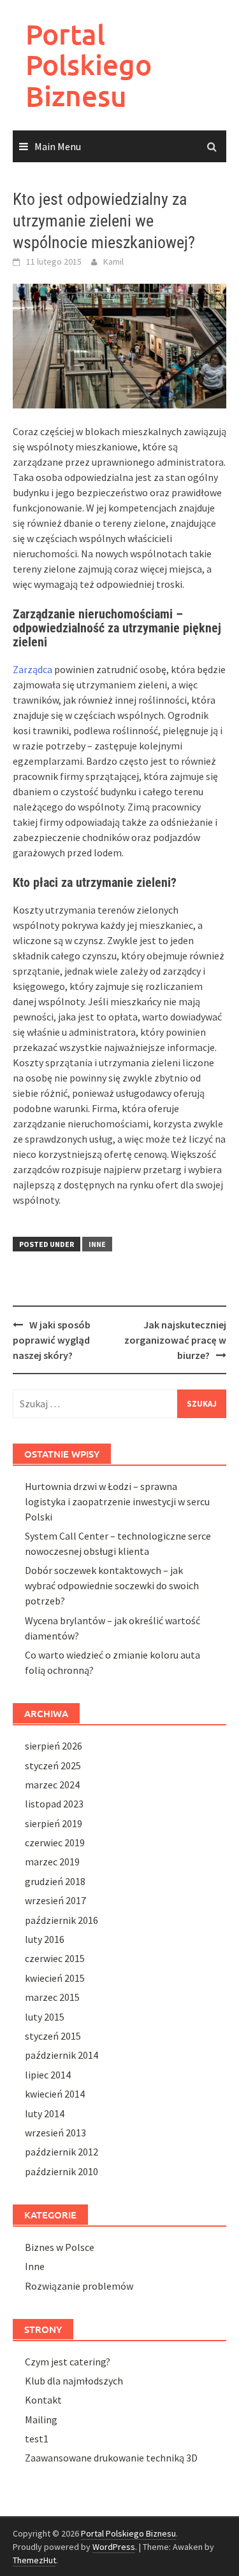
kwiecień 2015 (55, 1978)
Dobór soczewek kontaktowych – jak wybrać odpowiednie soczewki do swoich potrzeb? (112, 1585)
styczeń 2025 (53, 1765)
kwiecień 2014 (55, 2094)
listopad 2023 (54, 1804)
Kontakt (43, 2400)
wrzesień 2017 (55, 1900)
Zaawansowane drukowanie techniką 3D (111, 2458)
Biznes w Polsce (60, 2247)
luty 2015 (45, 2017)
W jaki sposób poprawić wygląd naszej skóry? (52, 1340)
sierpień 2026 (54, 1746)
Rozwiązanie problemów (79, 2286)
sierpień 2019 (54, 1823)
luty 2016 (45, 1939)
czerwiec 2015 (55, 1958)
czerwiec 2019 (55, 1842)
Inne (97, 1244)
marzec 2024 (52, 1785)
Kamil (113, 261)
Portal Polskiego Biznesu (89, 65)
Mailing (41, 2419)
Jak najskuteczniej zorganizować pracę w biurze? (175, 1340)
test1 (37, 2439)
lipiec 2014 (48, 2075)
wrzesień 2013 (55, 2133)
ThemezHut (34, 2560)
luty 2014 (45, 2113)
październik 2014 (62, 2055)
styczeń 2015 (53, 2036)
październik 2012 (62, 2152)
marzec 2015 (52, 1997)
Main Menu (58, 146)
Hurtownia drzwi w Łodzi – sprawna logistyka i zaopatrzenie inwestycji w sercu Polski (117, 1501)
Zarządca (33, 669)
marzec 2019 (52, 1862)
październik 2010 (62, 2171)
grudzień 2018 (55, 1881)
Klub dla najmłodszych (74, 2381)
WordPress (114, 2547)
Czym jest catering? (68, 2362)
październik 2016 (62, 1920)
